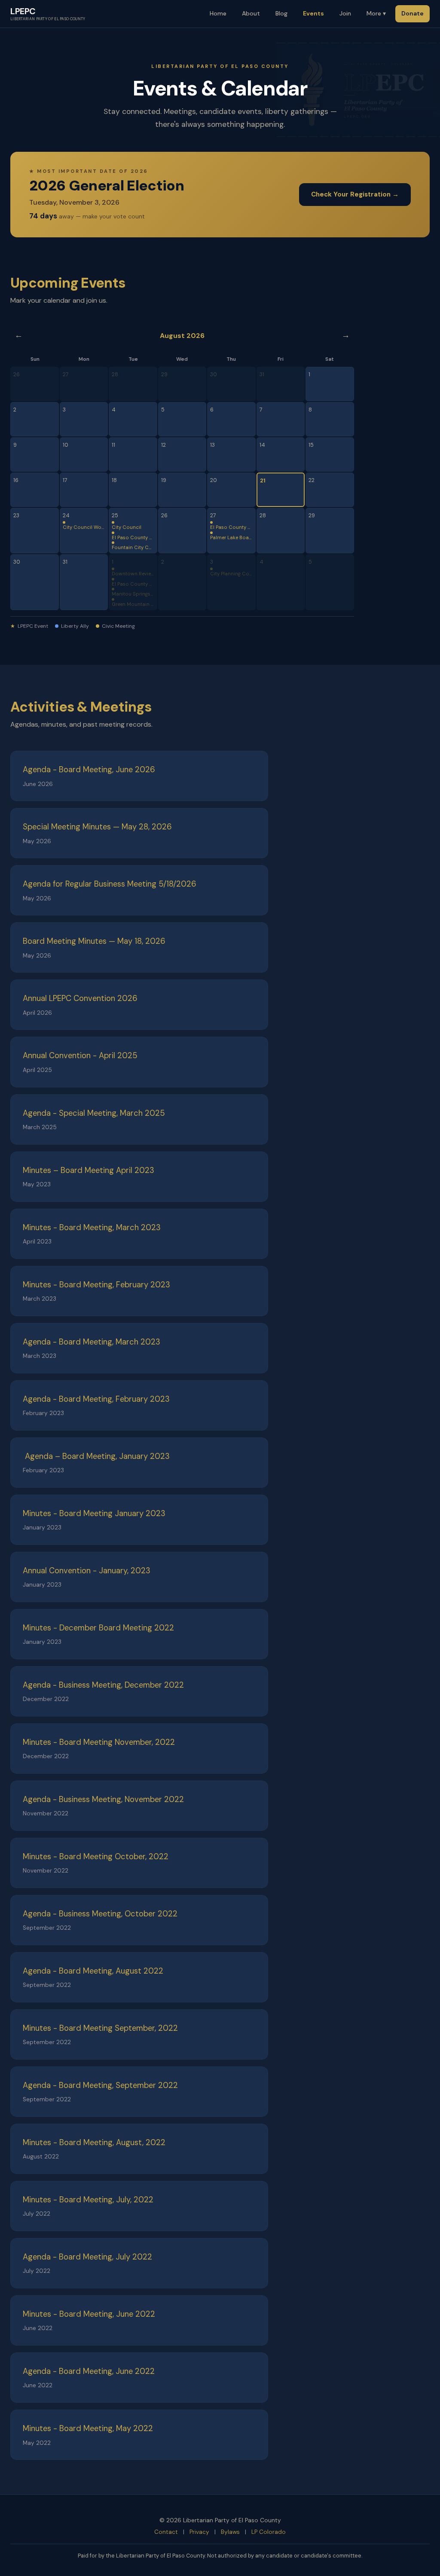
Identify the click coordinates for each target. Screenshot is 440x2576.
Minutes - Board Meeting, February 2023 (96, 1285)
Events (313, 13)
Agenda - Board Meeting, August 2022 (93, 1971)
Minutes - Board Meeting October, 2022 (96, 1857)
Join (345, 13)
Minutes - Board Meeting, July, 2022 (88, 2200)
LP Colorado (269, 2532)
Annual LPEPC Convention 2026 (80, 998)
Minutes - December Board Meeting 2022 (98, 1628)
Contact (166, 2532)
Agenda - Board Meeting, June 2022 (89, 2371)
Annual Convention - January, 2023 (87, 1571)
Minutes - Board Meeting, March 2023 (92, 1228)
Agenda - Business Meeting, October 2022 (100, 1914)
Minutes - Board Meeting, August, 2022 (94, 2143)
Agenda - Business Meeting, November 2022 (103, 1799)
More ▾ (376, 13)
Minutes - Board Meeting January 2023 (94, 1514)
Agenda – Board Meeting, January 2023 (96, 1456)
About (251, 13)
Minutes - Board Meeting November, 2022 (99, 1742)
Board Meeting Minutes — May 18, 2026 (94, 941)
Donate (412, 13)
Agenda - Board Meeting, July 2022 (87, 2257)
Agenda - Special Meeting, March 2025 (94, 1113)
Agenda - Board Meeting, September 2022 (100, 2085)
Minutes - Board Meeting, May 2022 (88, 2429)
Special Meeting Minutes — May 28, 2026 (97, 827)
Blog (281, 13)
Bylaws (230, 2532)
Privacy (199, 2532)
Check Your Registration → (355, 194)
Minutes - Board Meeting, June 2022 (89, 2314)
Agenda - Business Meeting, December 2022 (103, 1685)
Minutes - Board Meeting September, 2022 (100, 2028)
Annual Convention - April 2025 (80, 1056)
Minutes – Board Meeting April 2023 (89, 1170)
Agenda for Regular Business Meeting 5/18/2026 (110, 884)
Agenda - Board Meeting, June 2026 (89, 770)
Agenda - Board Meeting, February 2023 (96, 1399)
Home (218, 13)
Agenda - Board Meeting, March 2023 (92, 1342)
